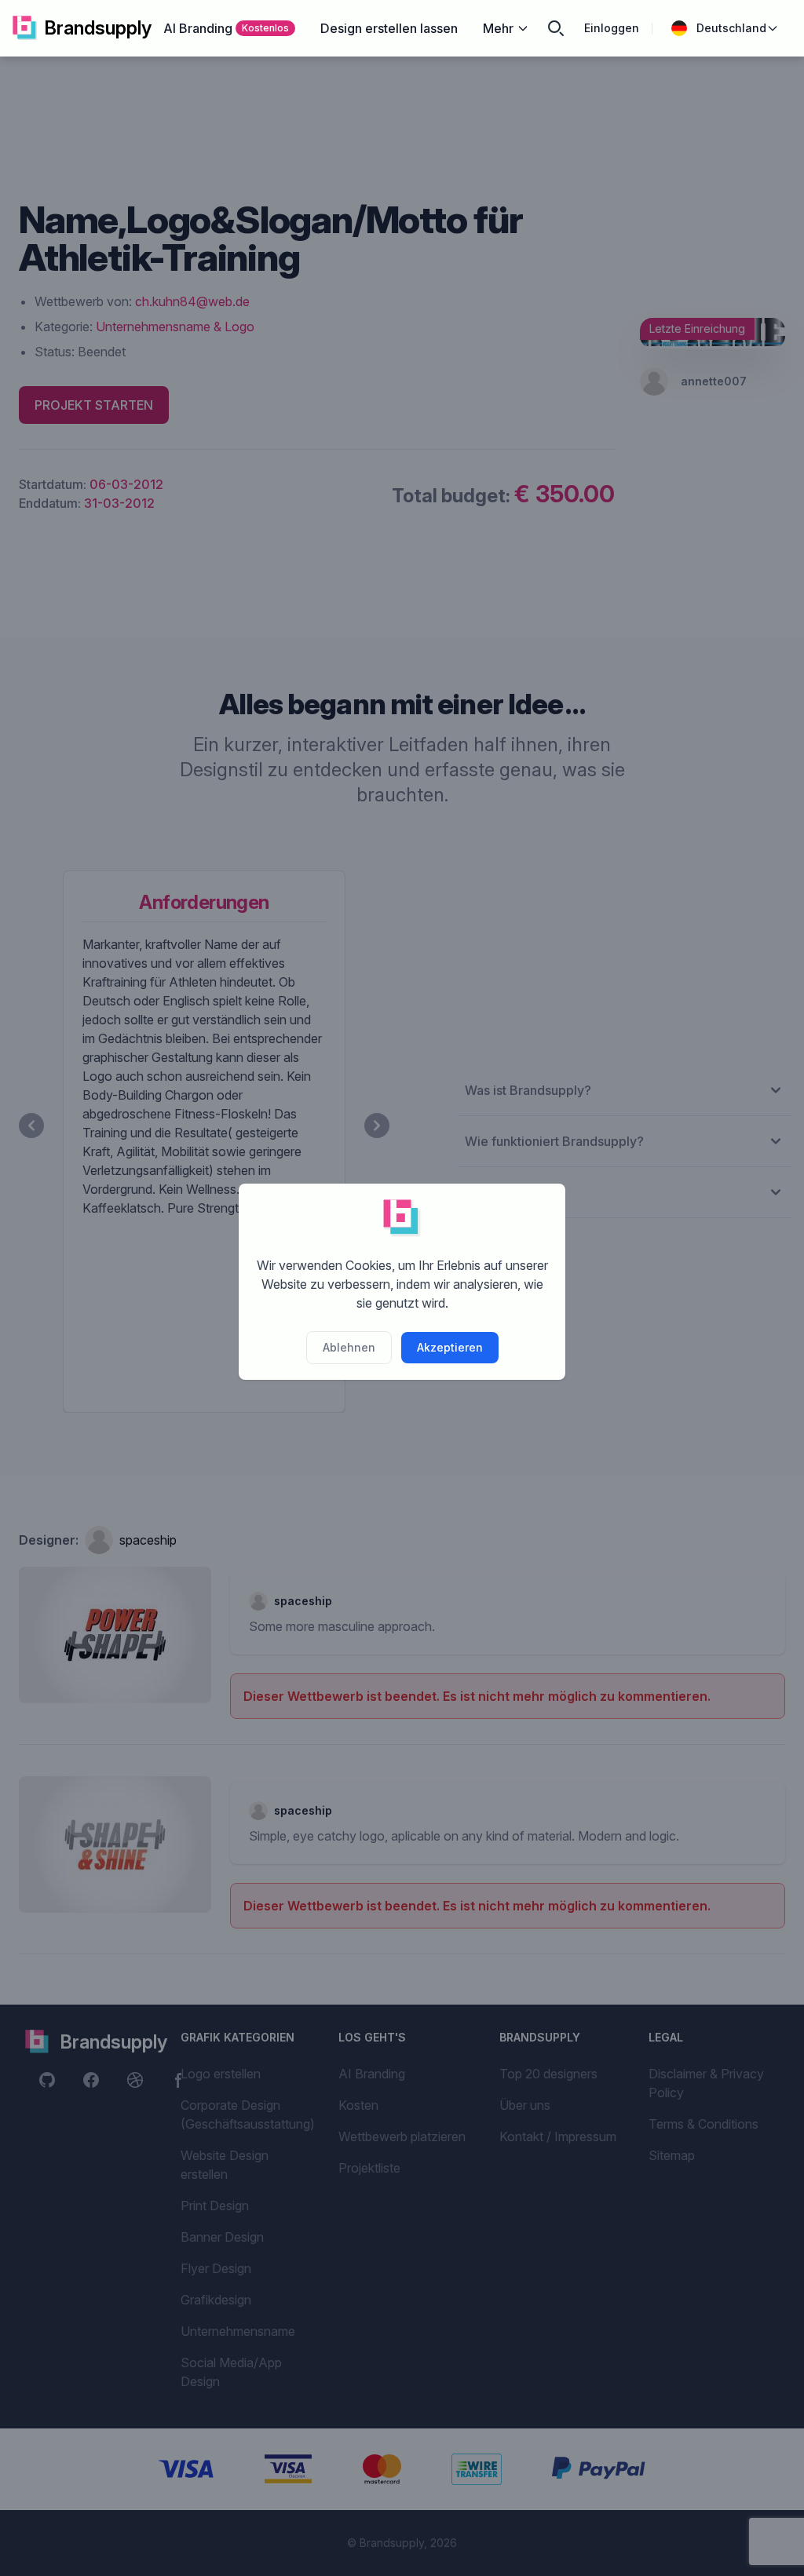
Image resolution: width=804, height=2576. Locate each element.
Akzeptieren (450, 1347)
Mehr (498, 28)
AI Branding (226, 28)
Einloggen (612, 28)
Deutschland (731, 28)
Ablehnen (349, 1347)
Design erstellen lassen (389, 28)
